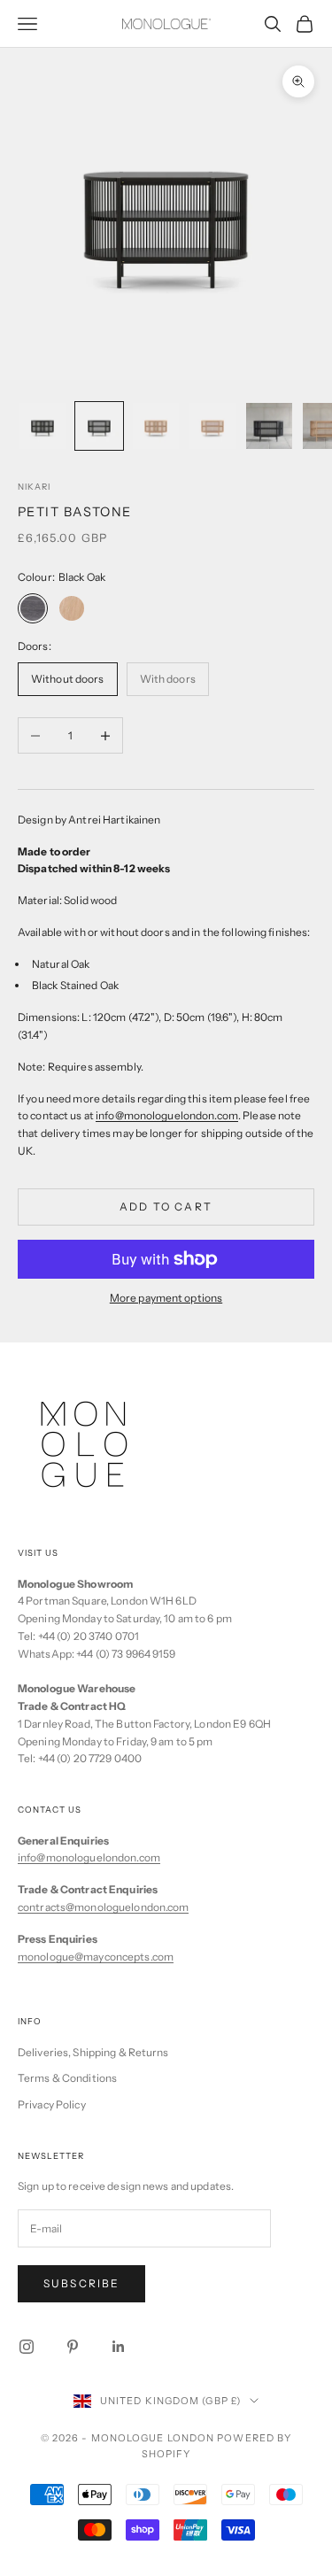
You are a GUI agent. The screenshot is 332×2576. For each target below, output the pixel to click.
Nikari (34, 487)
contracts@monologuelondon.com (103, 1907)
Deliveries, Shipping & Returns (93, 2052)
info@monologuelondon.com (89, 1857)
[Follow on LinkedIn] (119, 2347)
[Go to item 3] (156, 426)
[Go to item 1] (42, 426)
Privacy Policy (52, 2104)
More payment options (166, 1298)
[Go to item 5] (269, 426)
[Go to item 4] (212, 426)
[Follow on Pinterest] (73, 2347)
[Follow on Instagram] (27, 2347)
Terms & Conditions (67, 2078)
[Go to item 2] (99, 426)
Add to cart (166, 1207)
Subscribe (81, 2283)
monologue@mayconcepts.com (96, 1957)
